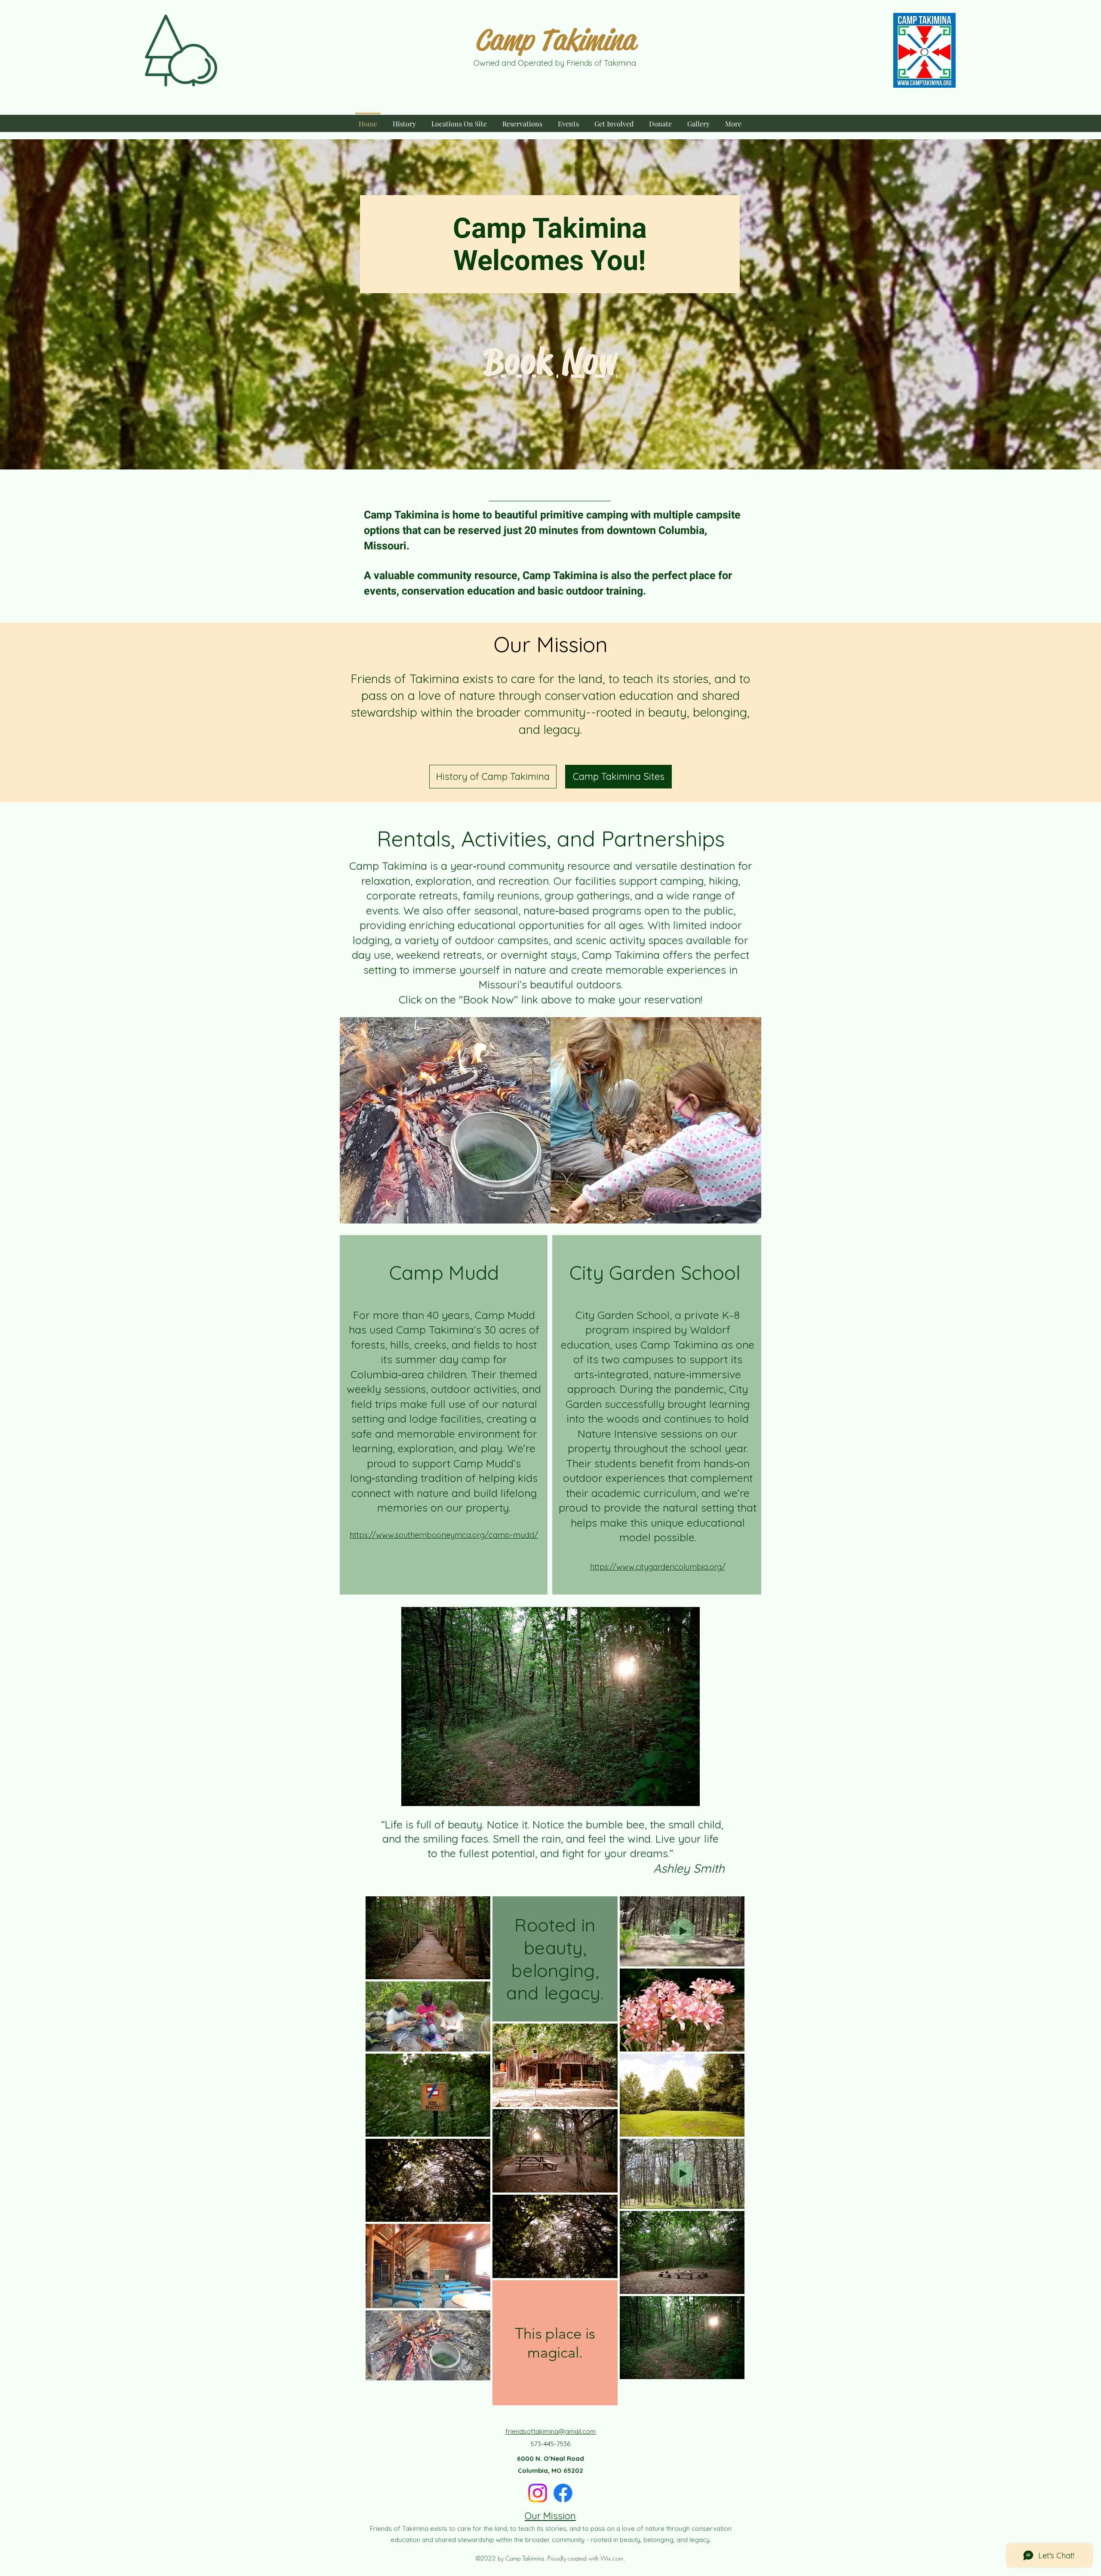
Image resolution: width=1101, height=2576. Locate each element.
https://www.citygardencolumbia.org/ (658, 1567)
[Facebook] (563, 2493)
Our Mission (550, 2516)
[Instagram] (538, 2493)
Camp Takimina (555, 40)
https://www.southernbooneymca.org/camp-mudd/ (444, 1535)
